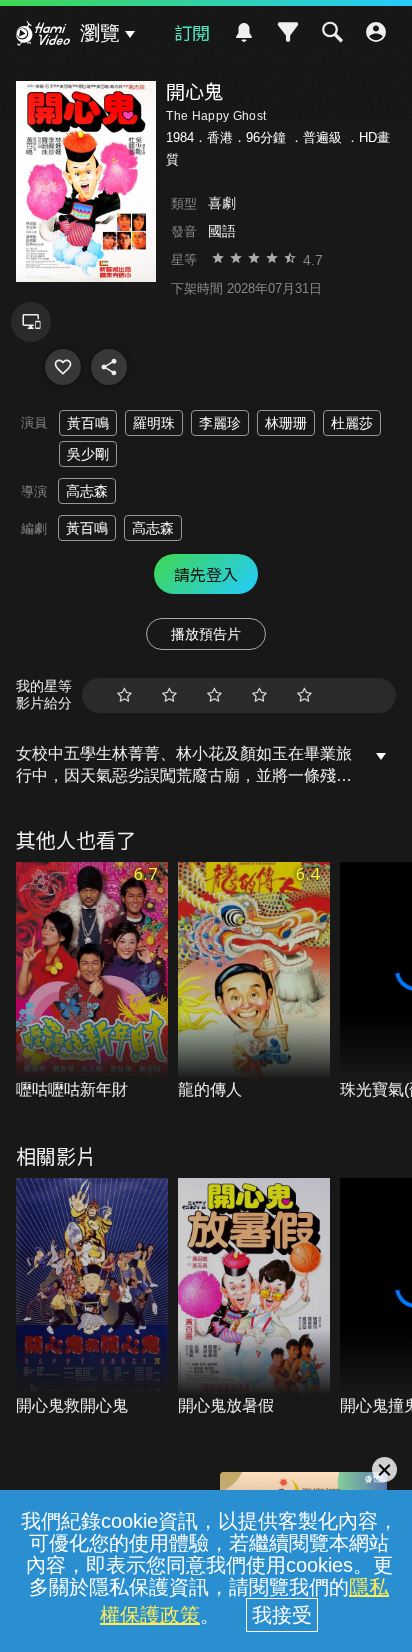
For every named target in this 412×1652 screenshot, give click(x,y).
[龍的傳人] (254, 982)
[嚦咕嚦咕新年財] (92, 982)
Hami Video (43, 36)
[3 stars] (214, 695)
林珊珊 (286, 423)
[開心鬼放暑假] (254, 1298)
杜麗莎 (352, 423)
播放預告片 (206, 634)
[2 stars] (169, 695)
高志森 (87, 491)
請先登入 (206, 574)
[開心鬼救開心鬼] (92, 1298)
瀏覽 (100, 33)
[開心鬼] (63, 367)
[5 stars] (304, 695)
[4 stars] (259, 695)
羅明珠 (154, 423)
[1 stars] (124, 695)
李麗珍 (220, 423)
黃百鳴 (88, 423)
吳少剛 (88, 454)
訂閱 (192, 32)
